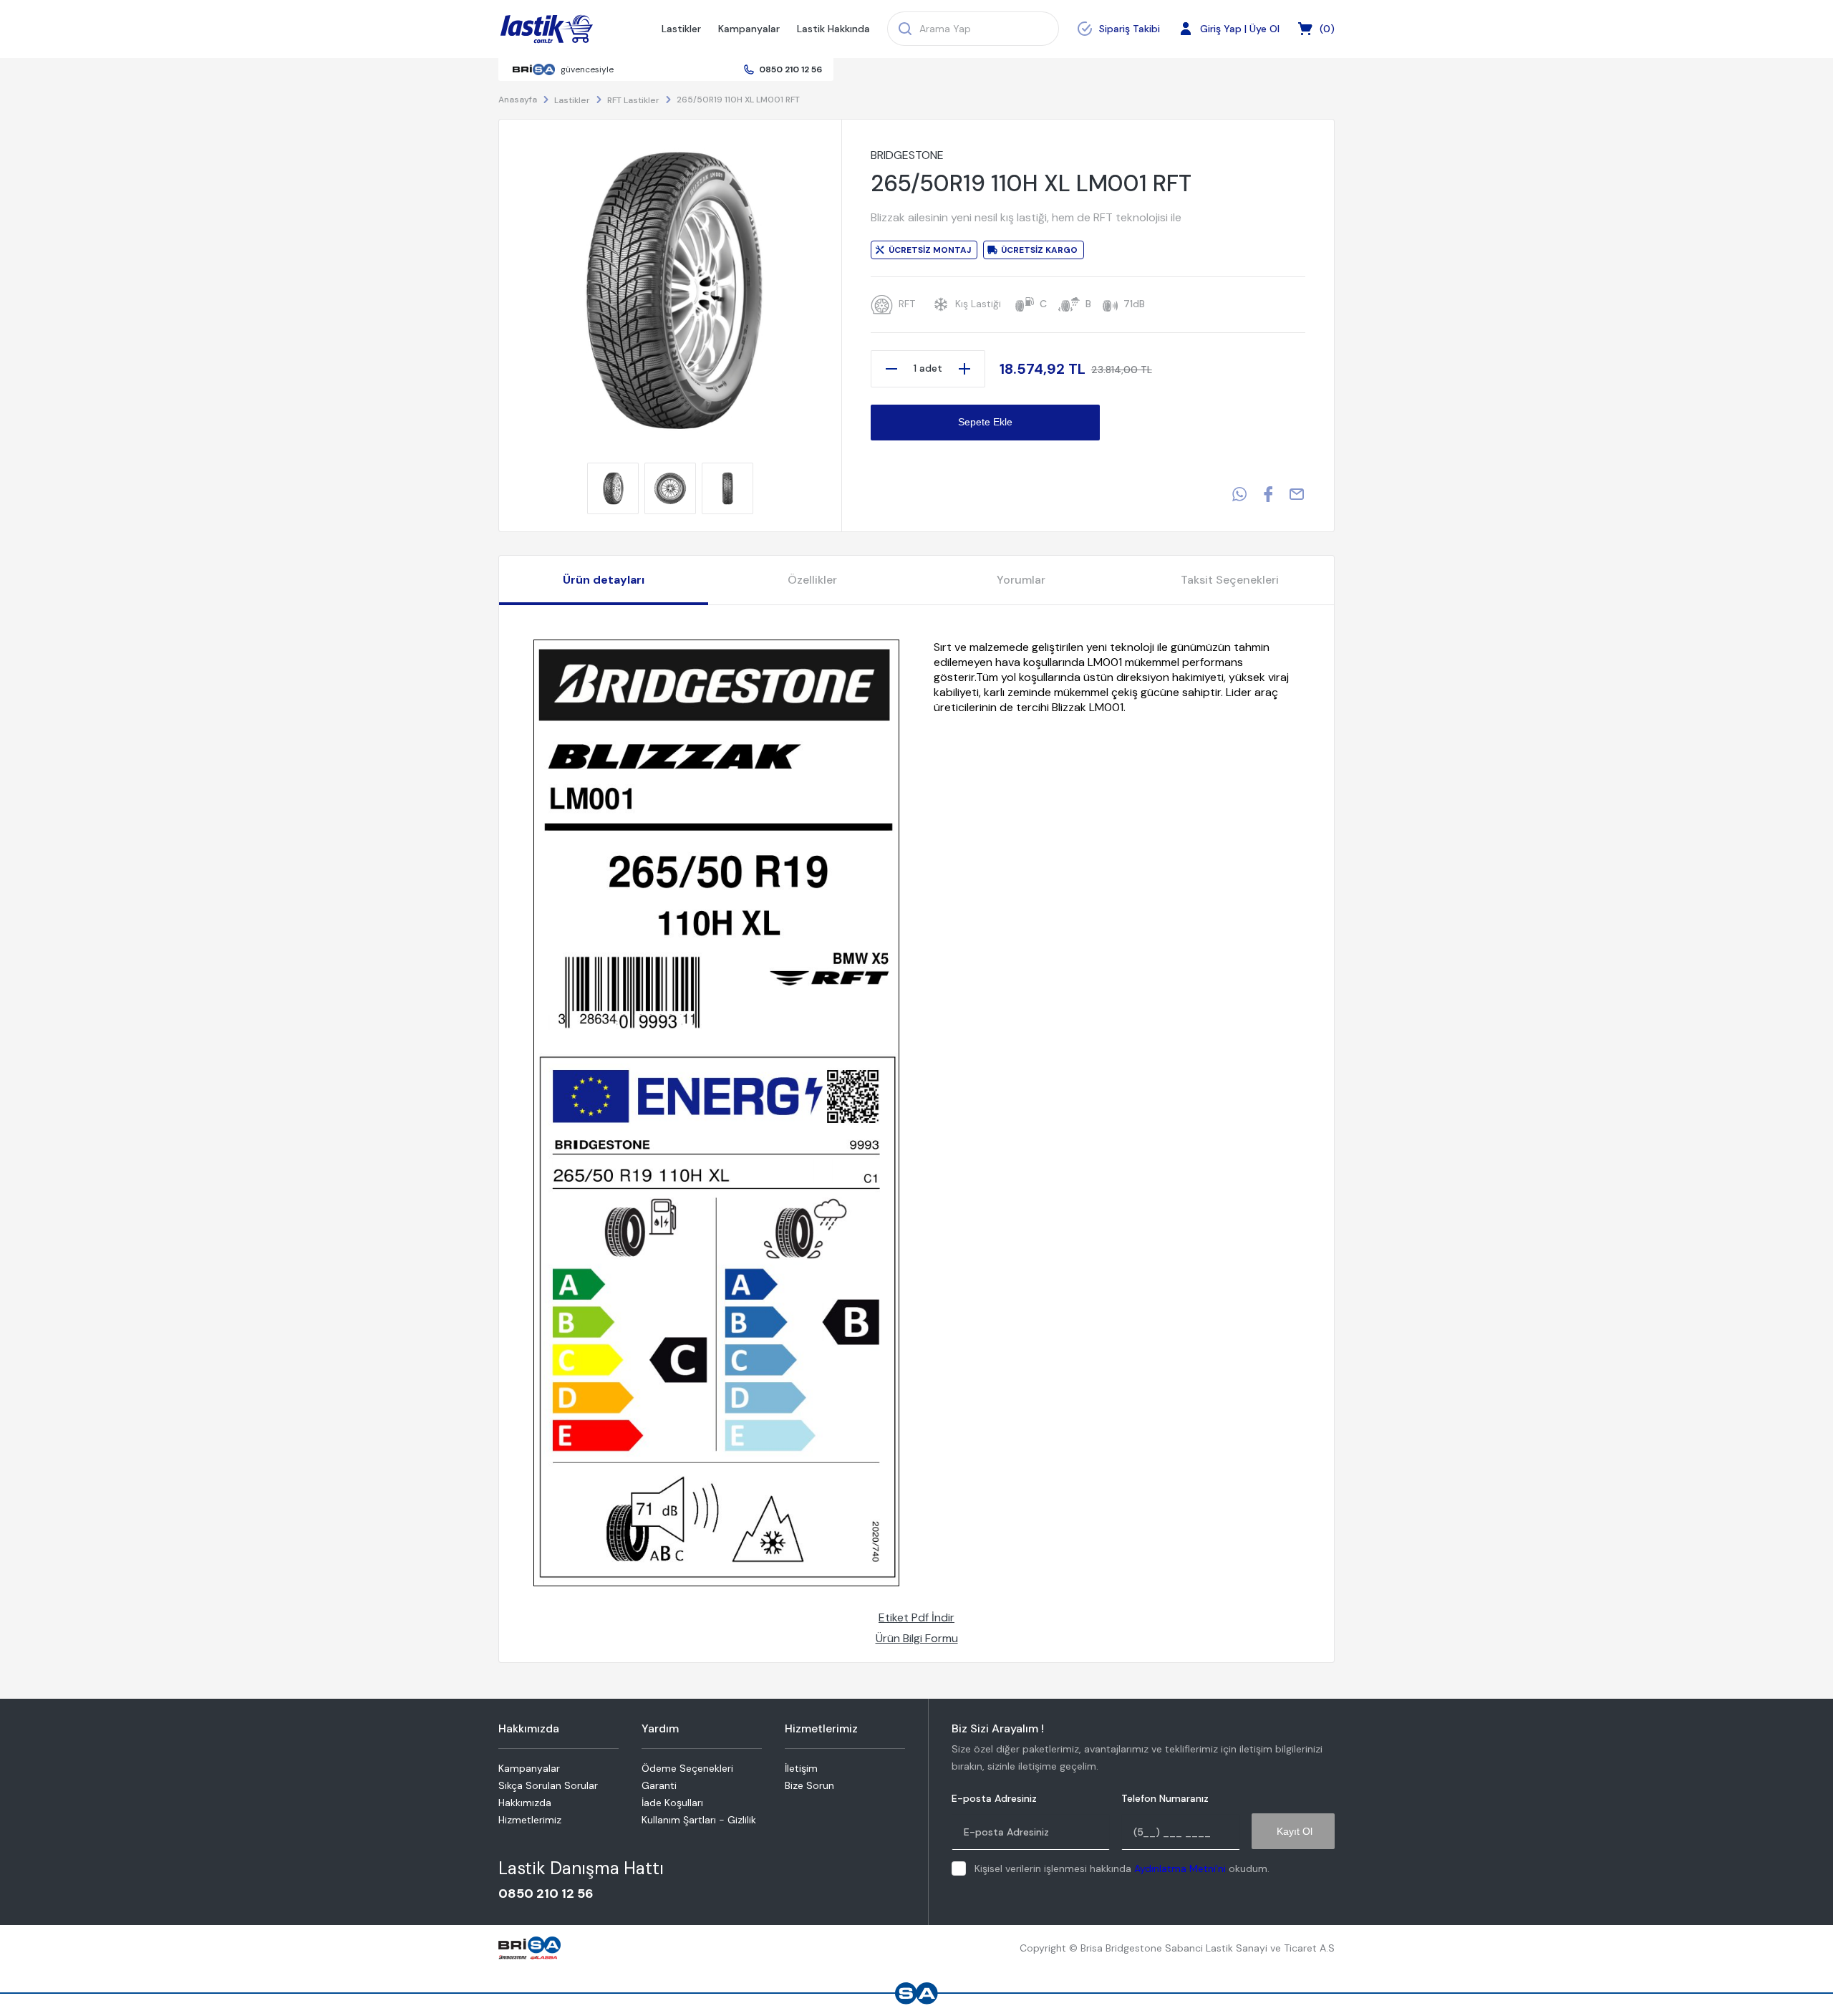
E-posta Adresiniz (994, 1799)
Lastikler (681, 29)
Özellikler (812, 580)
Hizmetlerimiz (530, 1820)
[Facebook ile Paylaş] (1268, 494)
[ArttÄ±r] (964, 369)
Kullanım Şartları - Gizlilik (699, 1820)
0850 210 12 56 (790, 69)
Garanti (659, 1785)
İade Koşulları (672, 1803)
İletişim (801, 1768)
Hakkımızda (525, 1803)
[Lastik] (547, 29)
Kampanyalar (749, 29)
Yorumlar (1021, 580)
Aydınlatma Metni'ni (1180, 1868)
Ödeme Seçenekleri (687, 1768)
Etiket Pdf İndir (916, 1617)
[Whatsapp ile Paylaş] (1239, 494)
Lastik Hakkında (833, 29)
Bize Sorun (809, 1785)
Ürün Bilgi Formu (917, 1638)
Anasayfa (518, 100)
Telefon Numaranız (1165, 1799)
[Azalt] (891, 369)
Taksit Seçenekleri (1230, 580)
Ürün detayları (604, 580)
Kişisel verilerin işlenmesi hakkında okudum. (1122, 1868)
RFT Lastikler (633, 100)
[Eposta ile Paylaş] (1297, 494)
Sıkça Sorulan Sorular (548, 1785)
